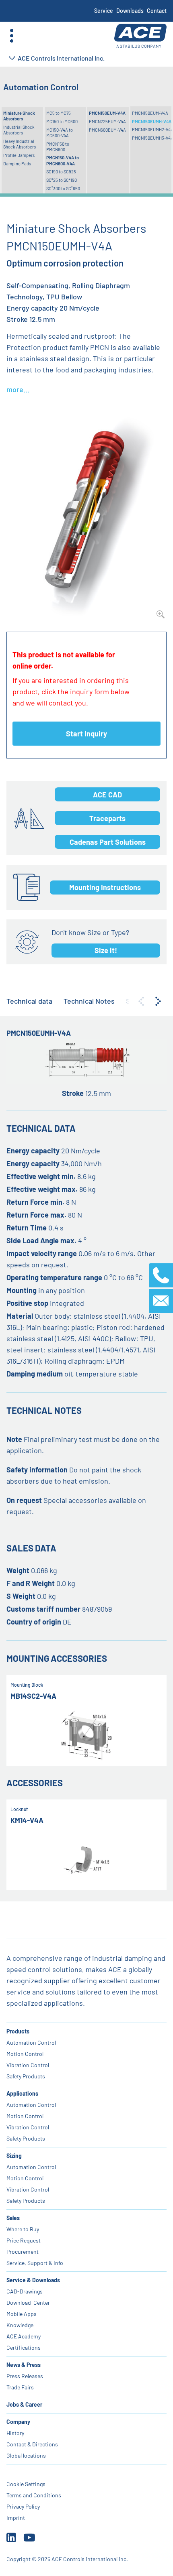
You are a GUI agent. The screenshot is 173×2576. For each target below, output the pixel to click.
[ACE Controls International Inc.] (140, 36)
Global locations (26, 2455)
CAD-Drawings (25, 2291)
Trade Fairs (20, 2387)
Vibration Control (28, 2065)
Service (104, 11)
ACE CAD (107, 795)
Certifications (24, 2347)
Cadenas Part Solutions (108, 842)
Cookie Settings (26, 2484)
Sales (13, 2218)
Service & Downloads (33, 2280)
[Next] (158, 1001)
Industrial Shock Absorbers (19, 130)
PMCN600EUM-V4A (107, 130)
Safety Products (26, 2076)
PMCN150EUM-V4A (107, 113)
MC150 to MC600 (62, 121)
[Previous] (141, 1001)
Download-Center (28, 2303)
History (15, 2433)
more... (18, 389)
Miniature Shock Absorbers (19, 116)
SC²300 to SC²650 (63, 188)
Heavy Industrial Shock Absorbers (20, 144)
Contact (157, 11)
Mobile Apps (22, 2314)
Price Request (24, 2240)
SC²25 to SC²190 (62, 180)
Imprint (16, 2518)
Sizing (14, 2156)
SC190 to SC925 (61, 172)
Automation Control (31, 2042)
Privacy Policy (23, 2506)
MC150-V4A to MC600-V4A (60, 133)
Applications (22, 2093)
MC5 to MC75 (59, 113)
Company (18, 2422)
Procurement (23, 2252)
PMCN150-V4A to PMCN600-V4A (63, 160)
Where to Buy (23, 2229)
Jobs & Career (24, 2404)
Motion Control (25, 2054)
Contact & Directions (32, 2444)
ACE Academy (24, 2336)
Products (18, 2031)
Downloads (130, 11)
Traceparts (107, 818)
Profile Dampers (19, 155)
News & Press (24, 2365)
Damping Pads (17, 164)
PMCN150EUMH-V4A (152, 121)
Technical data (29, 1001)
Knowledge (20, 2325)
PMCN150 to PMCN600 (58, 147)
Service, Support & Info (35, 2263)
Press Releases (25, 2376)
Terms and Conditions (34, 2495)
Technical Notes (89, 1001)
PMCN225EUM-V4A (107, 121)
